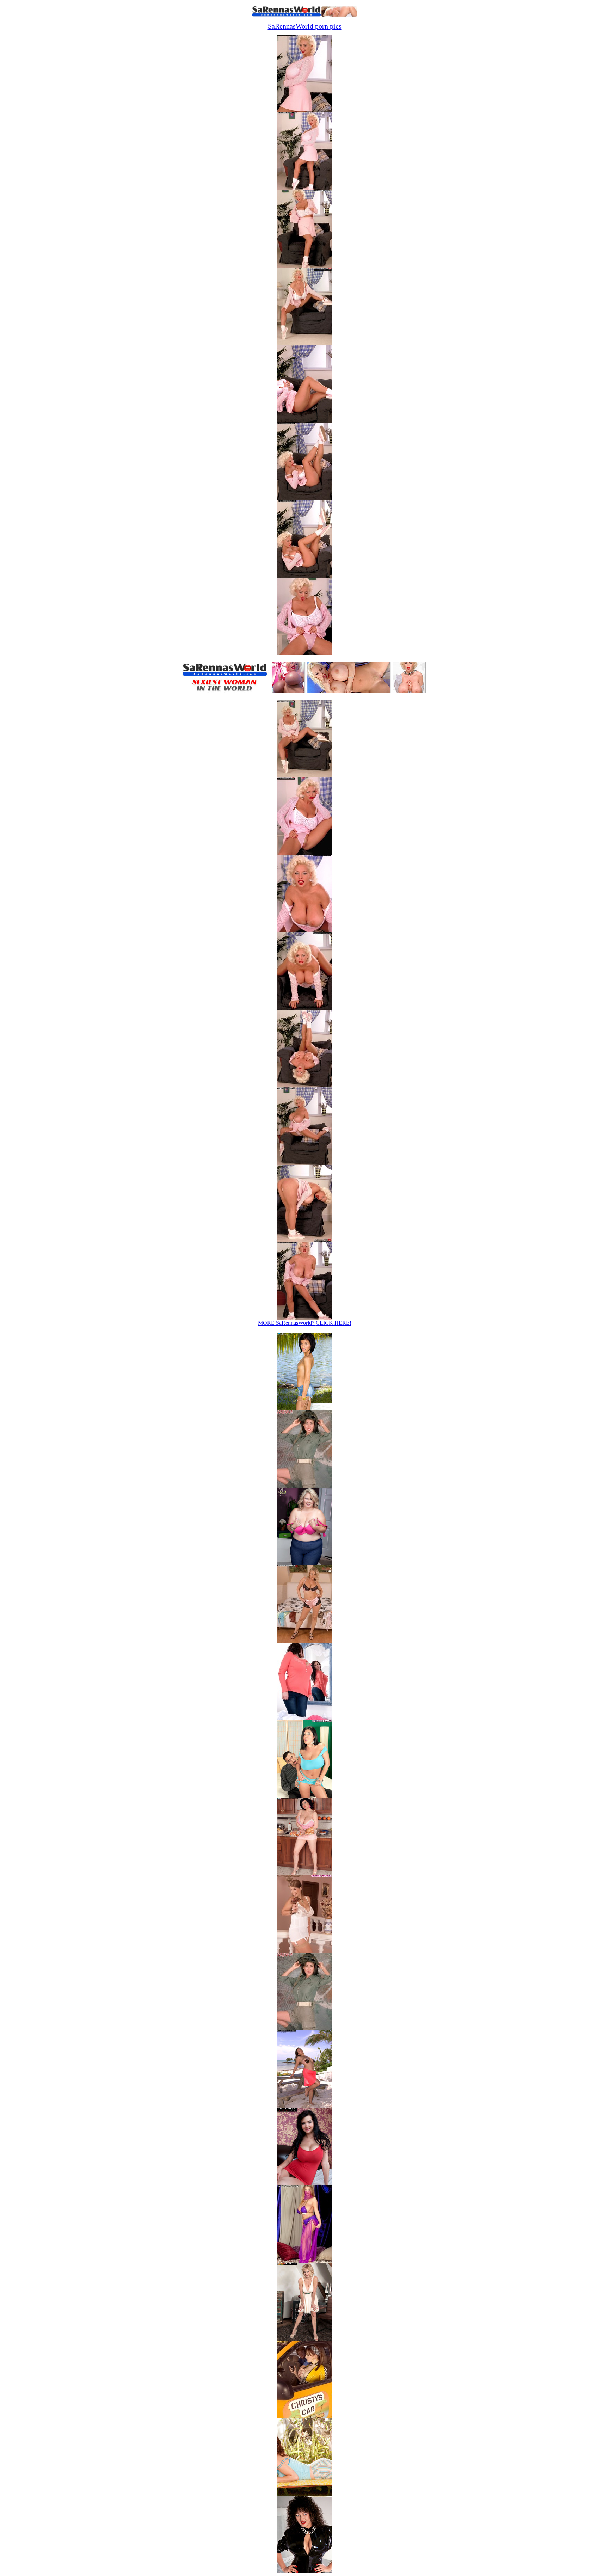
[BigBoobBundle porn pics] (304, 2184)
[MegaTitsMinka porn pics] (304, 2028)
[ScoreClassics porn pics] (304, 2571)
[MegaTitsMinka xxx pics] (304, 1486)
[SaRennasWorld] (304, 15)
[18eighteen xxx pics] (304, 1408)
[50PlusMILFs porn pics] (304, 2339)
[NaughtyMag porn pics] (304, 2494)
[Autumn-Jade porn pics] (304, 2261)
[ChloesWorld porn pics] (304, 2106)
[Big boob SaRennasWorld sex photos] (304, 110)
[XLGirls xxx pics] (304, 1563)
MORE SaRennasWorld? (305, 1323)
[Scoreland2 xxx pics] (304, 1641)
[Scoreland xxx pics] (304, 1873)
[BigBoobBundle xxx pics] (304, 1718)
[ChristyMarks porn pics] (304, 2416)
